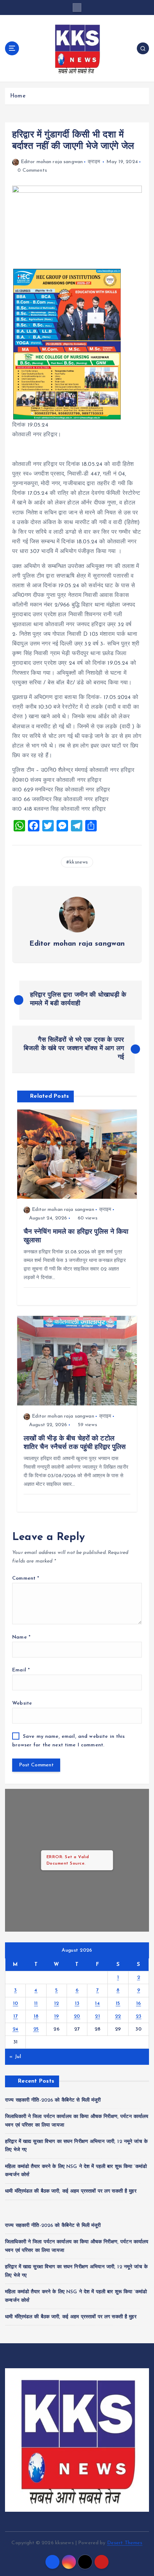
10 (16, 2004)
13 (77, 2004)
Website (22, 1703)
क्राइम (94, 162)
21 (97, 2016)
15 (118, 2004)
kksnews (79, 862)
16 (139, 2004)
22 (118, 2016)
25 (36, 2029)
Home (18, 96)
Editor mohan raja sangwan (52, 162)
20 (77, 2016)
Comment (26, 1578)
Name (21, 1637)
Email (21, 1670)
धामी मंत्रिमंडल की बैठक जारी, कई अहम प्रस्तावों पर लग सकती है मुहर (71, 2191)
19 (57, 2016)
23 (139, 2016)
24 (16, 2029)
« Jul (15, 2057)
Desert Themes (125, 2543)
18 (36, 2016)
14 (97, 2004)
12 (57, 2004)
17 (16, 2016)
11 (36, 2004)
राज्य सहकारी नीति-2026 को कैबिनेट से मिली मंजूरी (53, 2100)
